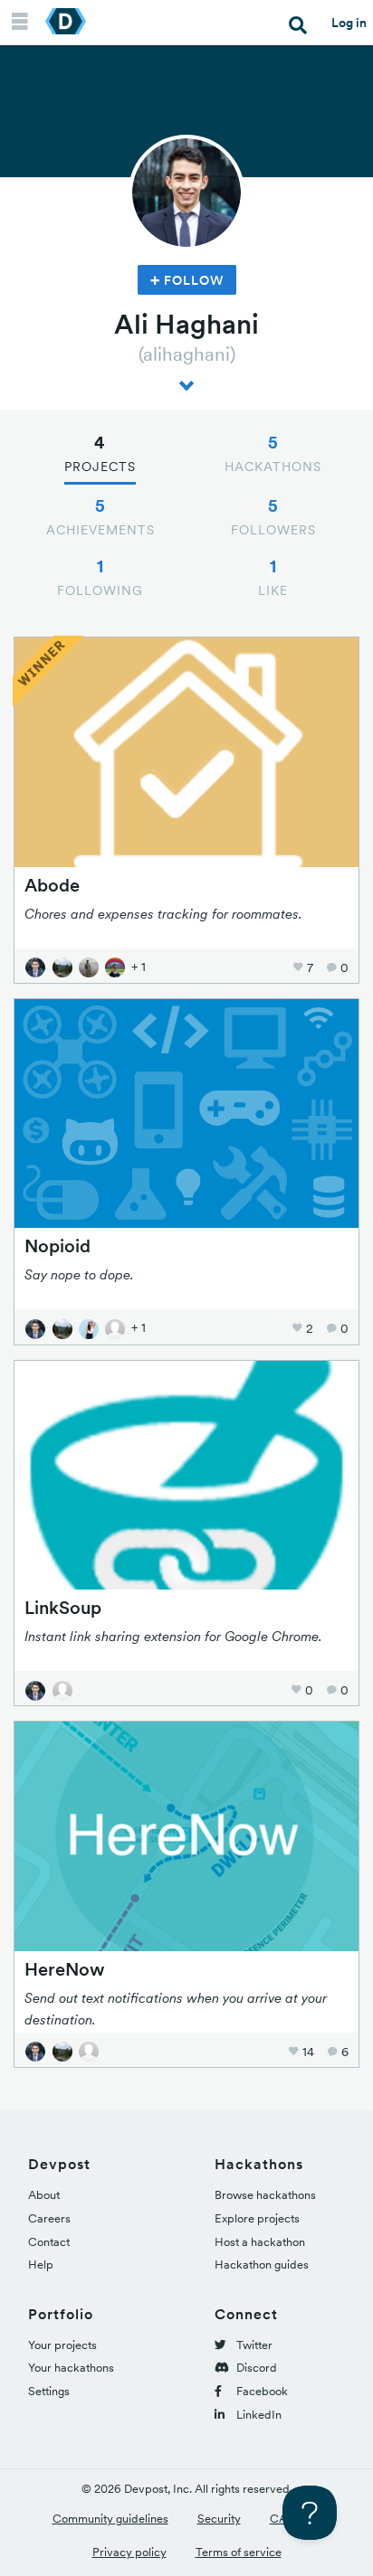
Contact (49, 2242)
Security (219, 2519)
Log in (349, 23)
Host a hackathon (260, 2242)
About (44, 2195)
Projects (100, 453)
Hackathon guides (262, 2265)
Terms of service (239, 2552)
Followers (273, 516)
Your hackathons (71, 2368)
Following (100, 577)
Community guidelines (110, 2519)
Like (273, 577)
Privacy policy (129, 2552)
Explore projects (257, 2218)
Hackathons (273, 453)
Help (41, 2265)
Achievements (100, 516)
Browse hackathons (265, 2195)
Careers (49, 2218)
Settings (49, 2391)
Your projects (62, 2345)
